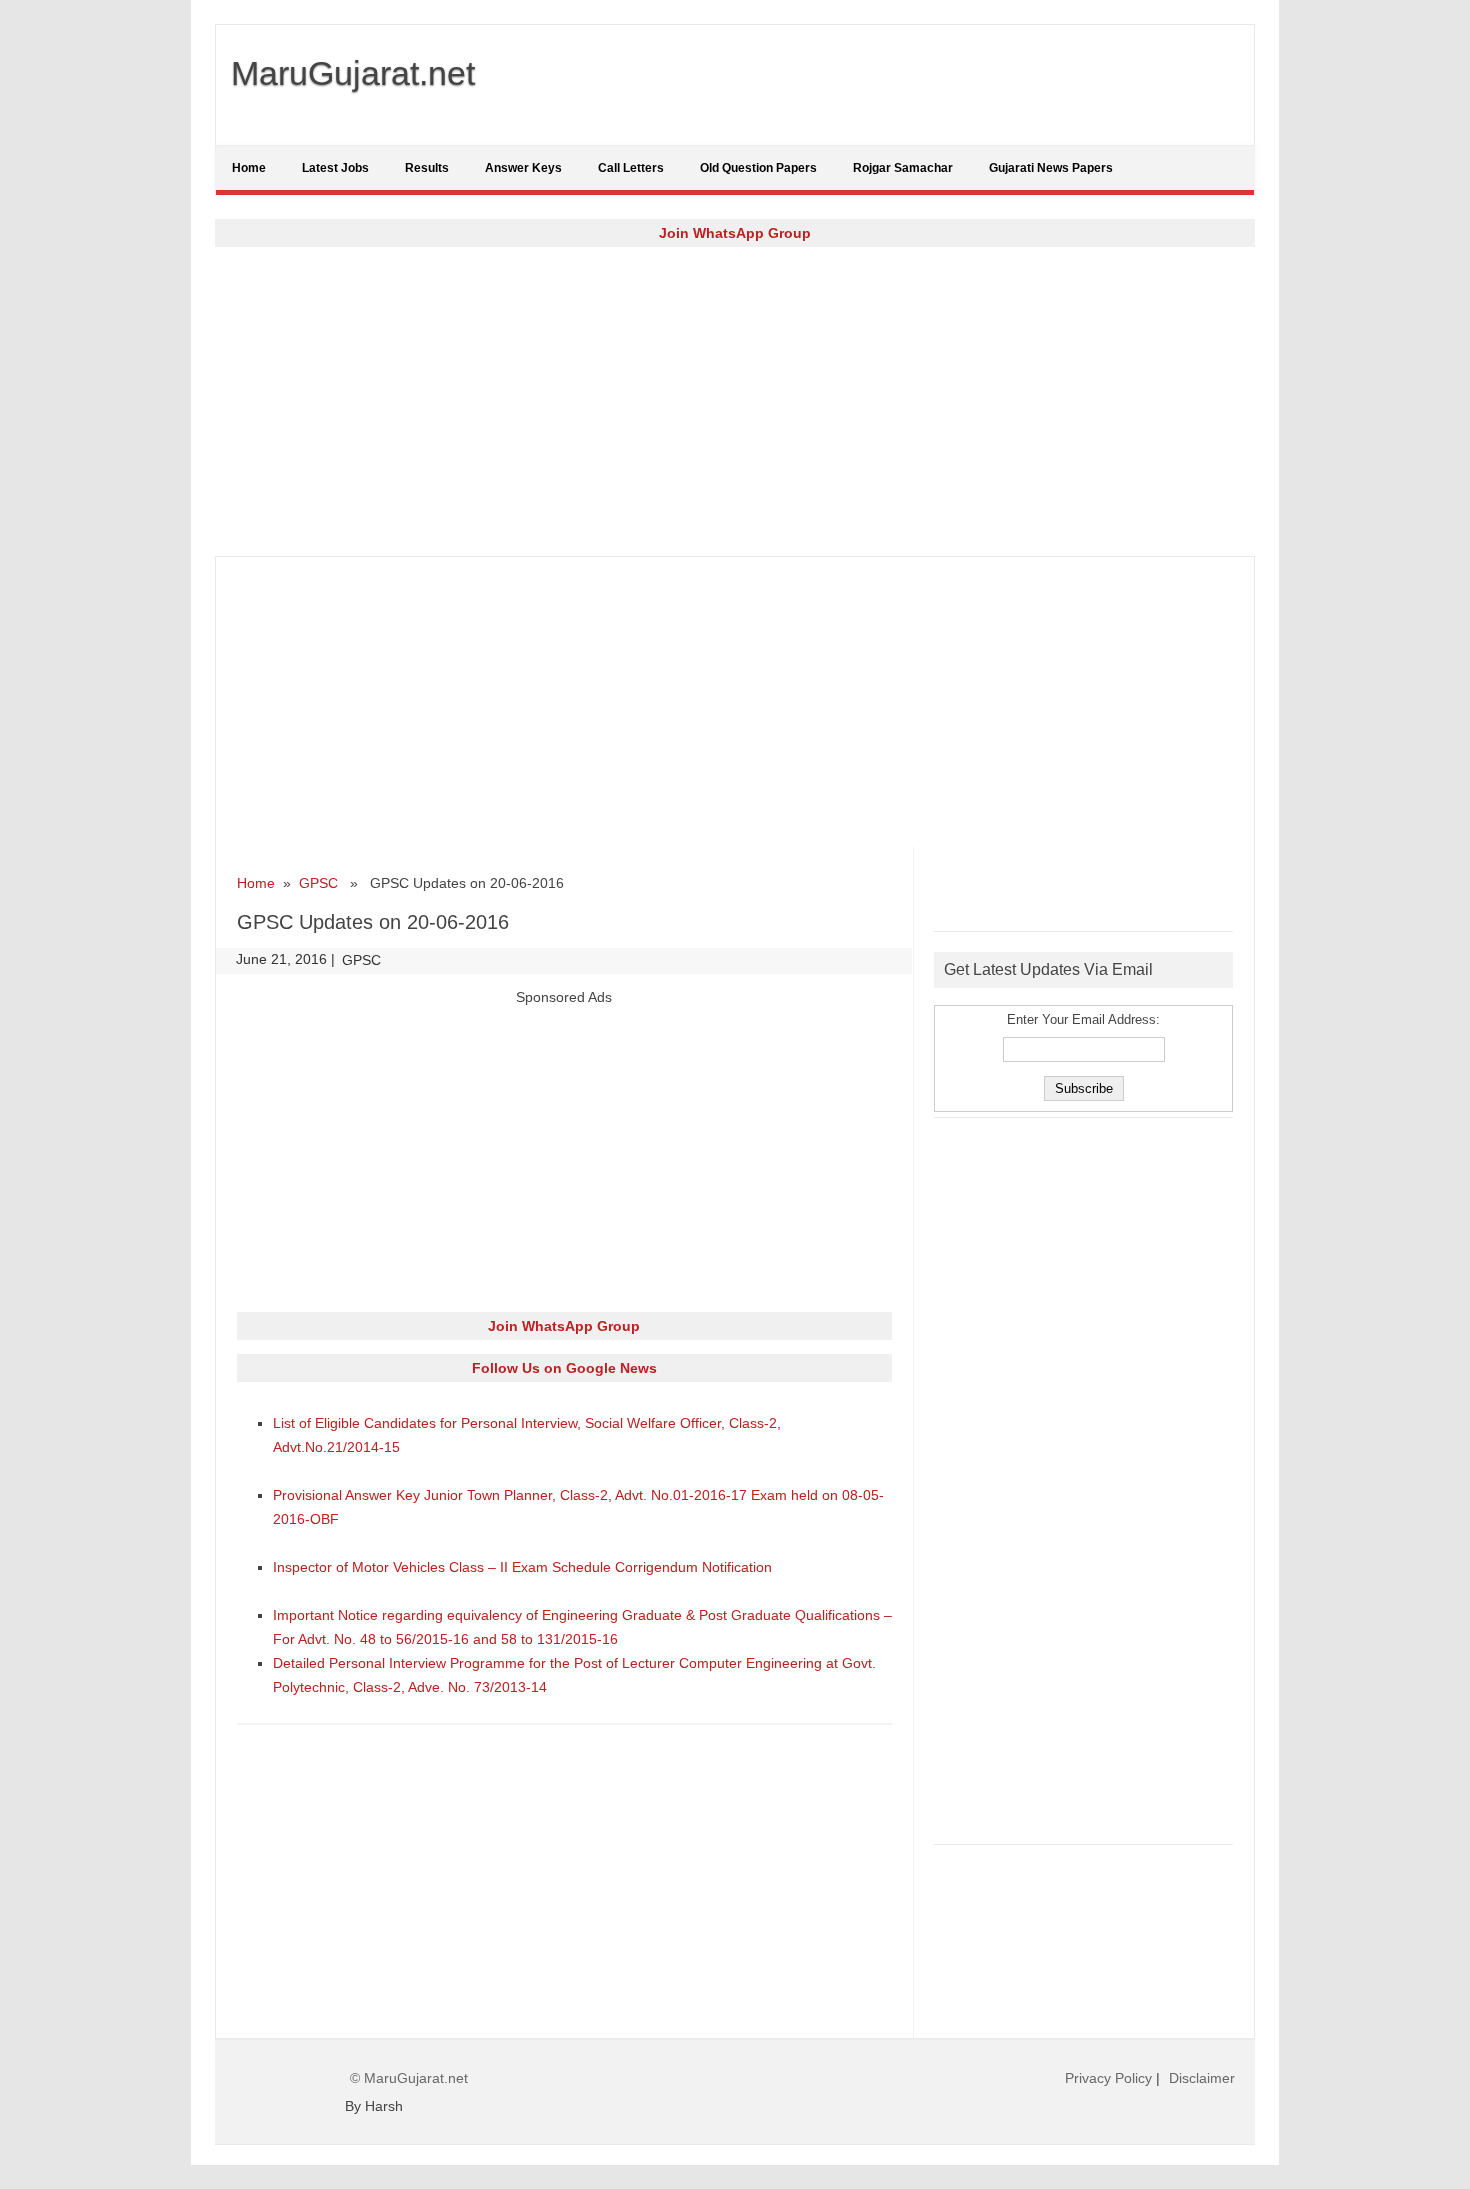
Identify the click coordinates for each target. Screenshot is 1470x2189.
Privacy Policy (1108, 2078)
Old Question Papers (758, 168)
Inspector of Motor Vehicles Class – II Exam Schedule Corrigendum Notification (522, 1567)
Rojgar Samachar (903, 168)
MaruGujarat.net (353, 73)
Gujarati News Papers (1051, 168)
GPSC (318, 883)
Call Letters (631, 168)
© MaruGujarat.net (409, 2078)
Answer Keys (523, 168)
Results (427, 168)
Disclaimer (1202, 2078)
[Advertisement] (735, 401)
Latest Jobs (335, 168)
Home (249, 168)
